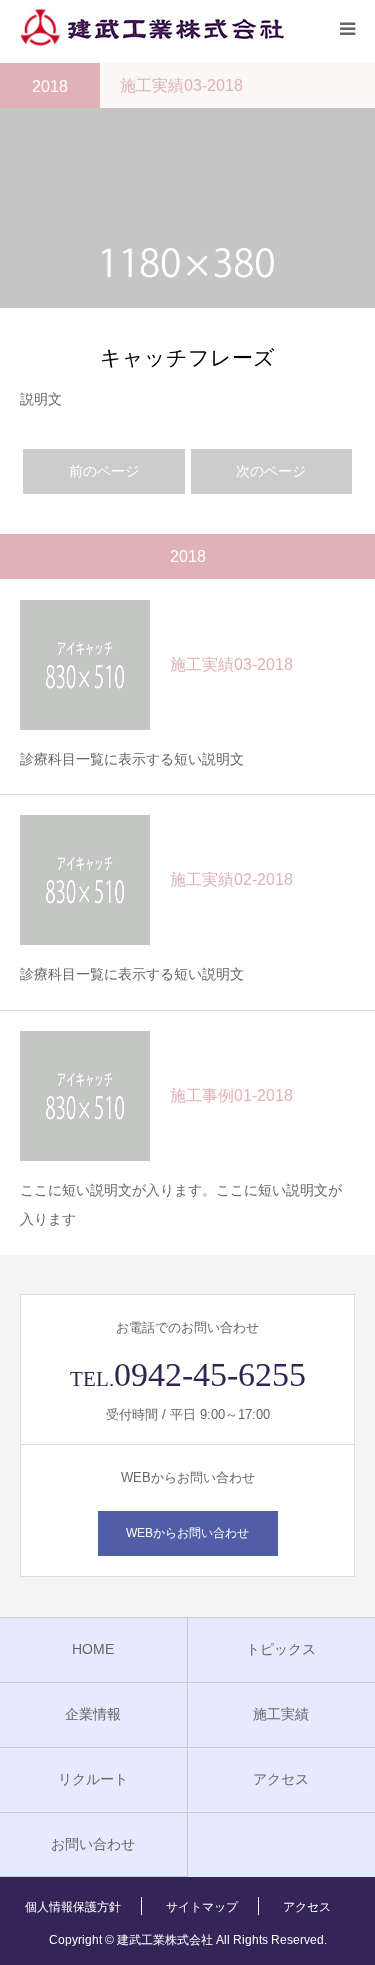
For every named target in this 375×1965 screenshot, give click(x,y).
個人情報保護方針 (73, 1907)
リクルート (93, 1779)
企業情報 (93, 1714)
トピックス (281, 1649)
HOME (93, 1649)
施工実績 (281, 1714)
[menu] (347, 28)
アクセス (281, 1779)
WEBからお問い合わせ (187, 1533)
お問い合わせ (93, 1844)
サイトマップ (202, 1907)
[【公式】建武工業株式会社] (152, 28)
